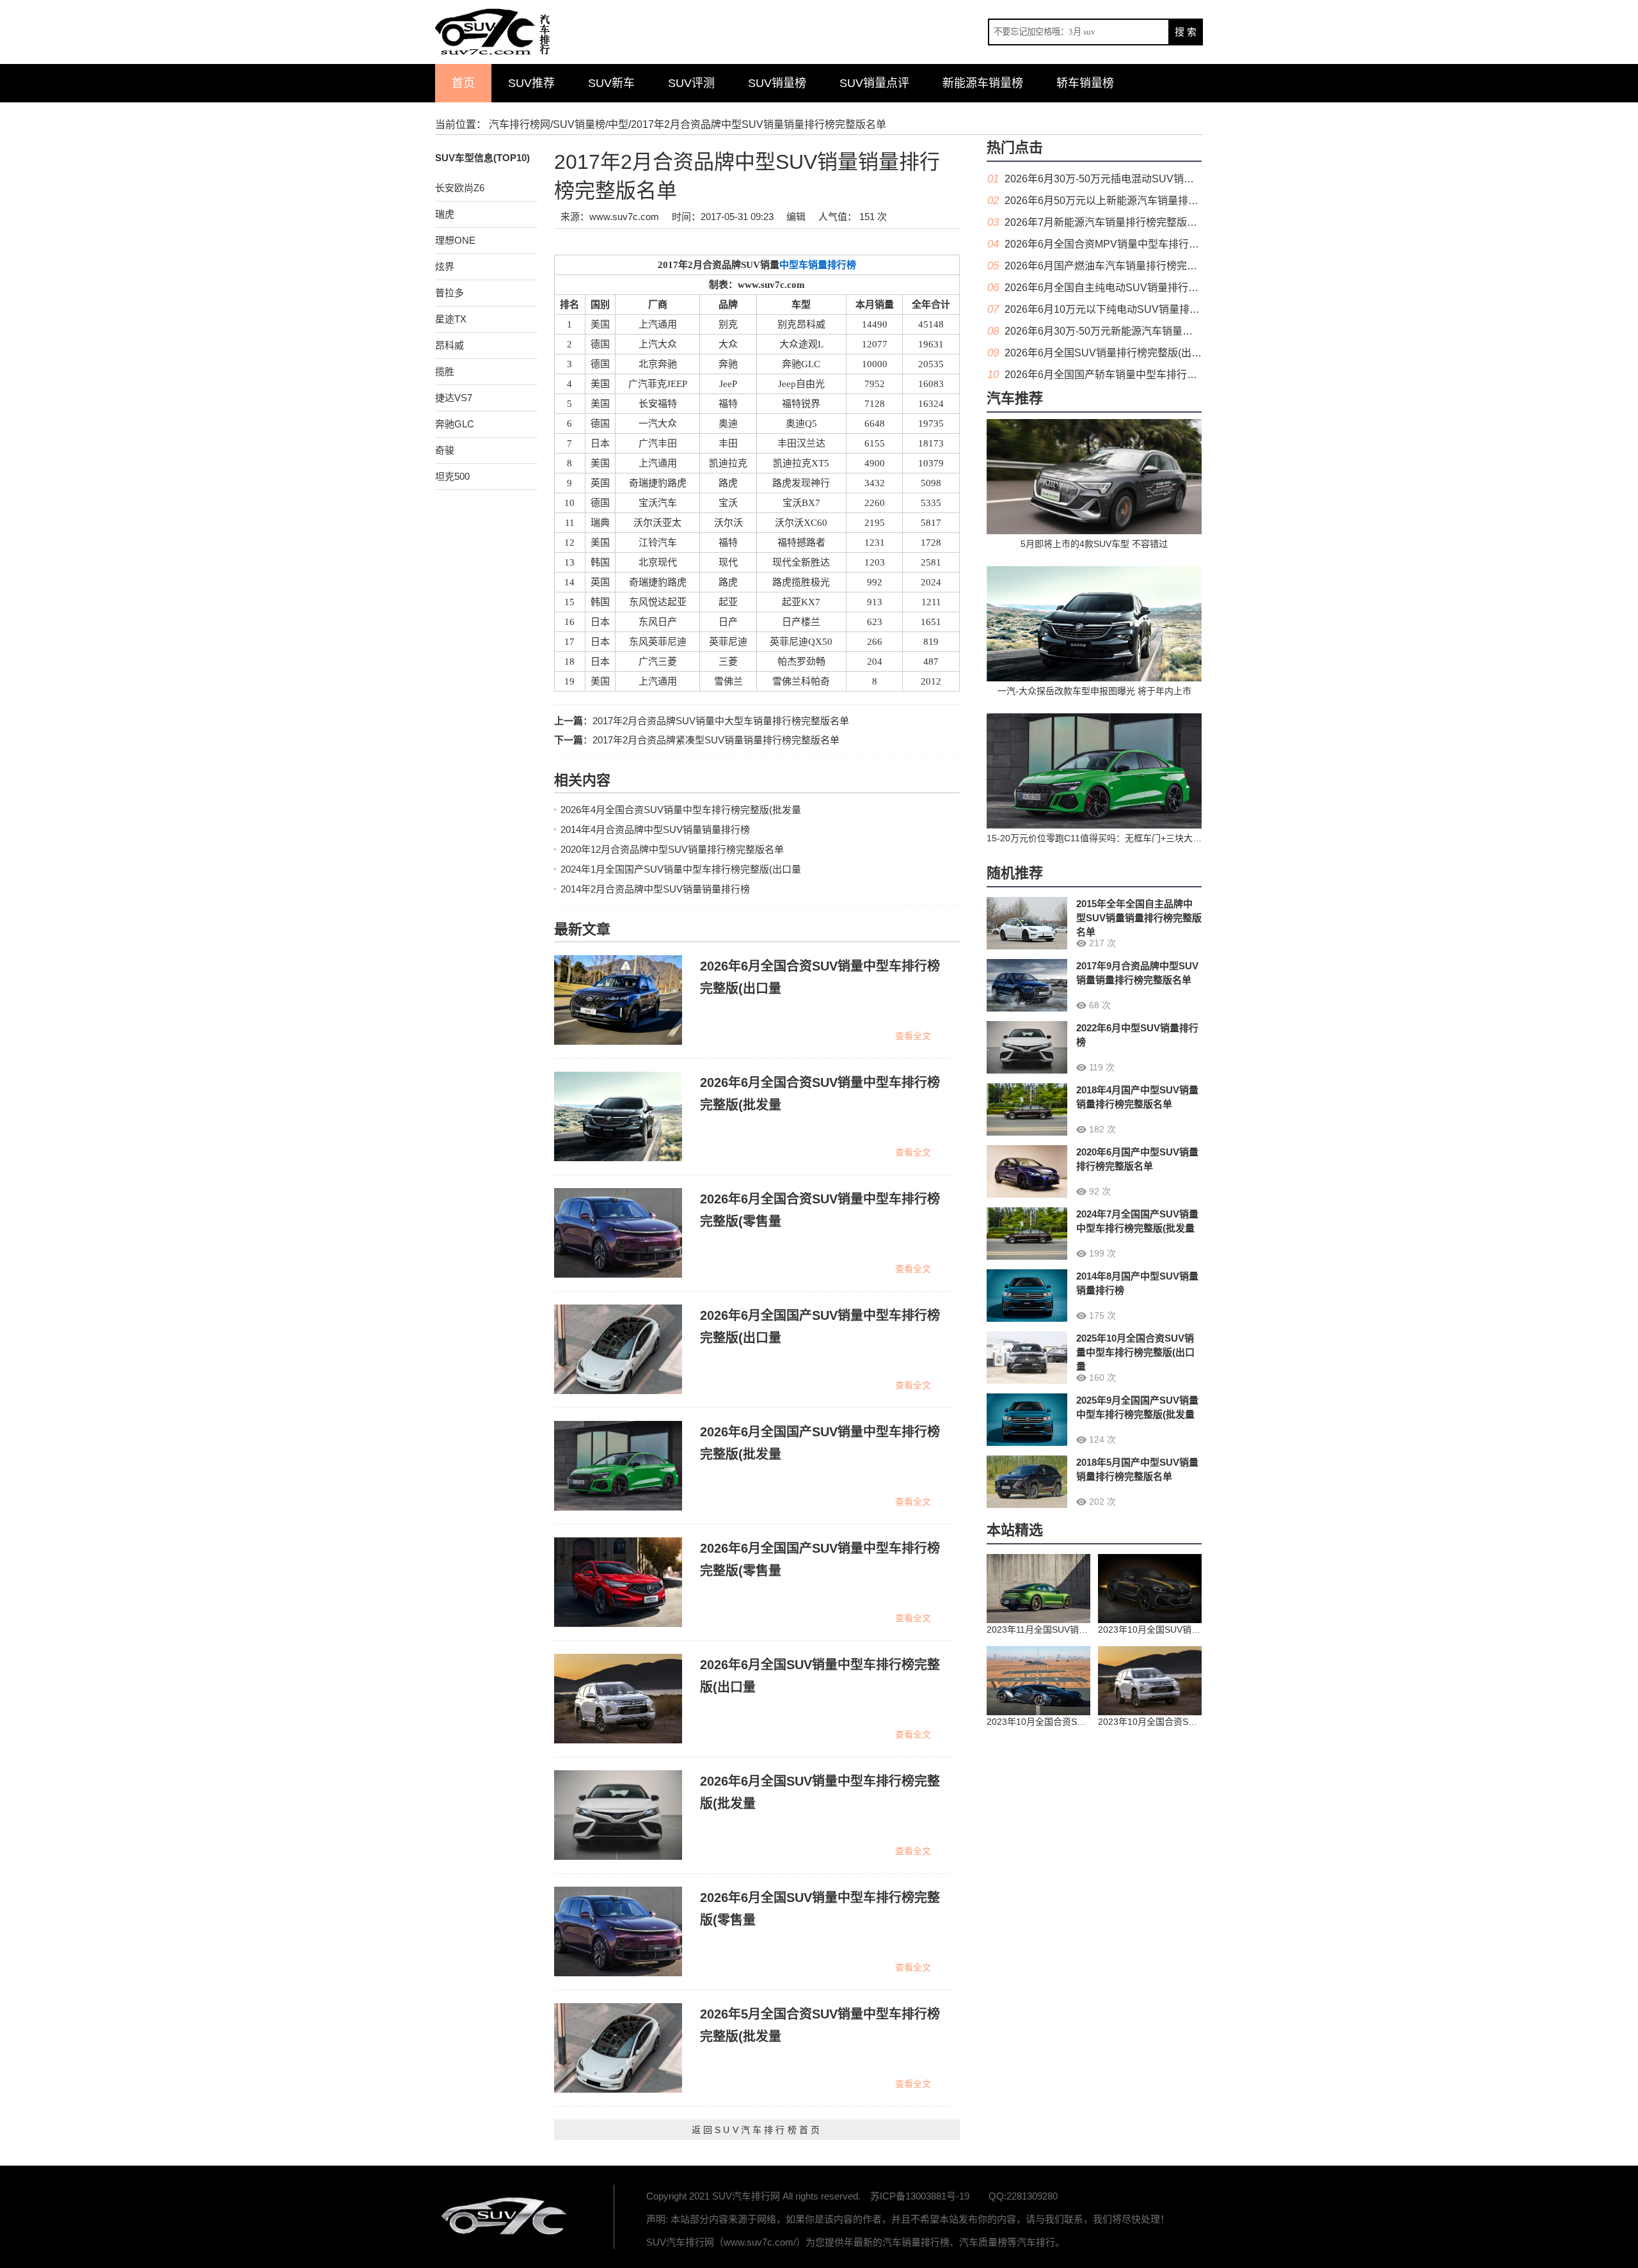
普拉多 (449, 293)
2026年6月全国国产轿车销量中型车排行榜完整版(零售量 (1133, 375)
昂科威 (449, 345)
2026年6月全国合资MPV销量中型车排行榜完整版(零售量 (1134, 244)
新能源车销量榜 (983, 83)
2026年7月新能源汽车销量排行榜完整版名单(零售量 (1123, 222)
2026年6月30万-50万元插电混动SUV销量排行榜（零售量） (1140, 179)
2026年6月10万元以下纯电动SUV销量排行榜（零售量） (1133, 309)
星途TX (451, 319)
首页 (463, 83)
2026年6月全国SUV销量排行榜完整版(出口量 (1108, 353)
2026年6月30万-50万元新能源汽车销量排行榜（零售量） (1134, 331)
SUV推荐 (531, 83)
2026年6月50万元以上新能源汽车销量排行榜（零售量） (1132, 201)
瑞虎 (445, 214)
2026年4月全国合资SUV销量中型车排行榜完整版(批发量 (681, 810)
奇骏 (445, 450)
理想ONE (455, 240)
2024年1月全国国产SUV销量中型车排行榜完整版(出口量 (681, 869)
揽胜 (445, 371)
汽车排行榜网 (520, 124)
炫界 (445, 266)
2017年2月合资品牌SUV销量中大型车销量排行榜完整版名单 (721, 721)
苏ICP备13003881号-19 (920, 2196)
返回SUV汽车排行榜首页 (757, 2130)
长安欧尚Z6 (460, 188)
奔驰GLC (455, 424)
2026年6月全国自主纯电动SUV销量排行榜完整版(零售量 (1134, 288)
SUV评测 (691, 83)
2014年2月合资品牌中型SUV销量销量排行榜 (655, 889)
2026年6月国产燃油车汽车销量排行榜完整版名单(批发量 (1133, 266)
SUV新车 (611, 83)
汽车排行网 (505, 2217)
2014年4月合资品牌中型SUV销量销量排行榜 (655, 829)
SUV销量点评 (874, 83)
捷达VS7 (454, 398)
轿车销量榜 (1085, 83)
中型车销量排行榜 (818, 265)
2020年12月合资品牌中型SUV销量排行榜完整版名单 (672, 849)
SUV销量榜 (777, 83)
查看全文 (913, 1036)
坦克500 (452, 476)
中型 (618, 124)
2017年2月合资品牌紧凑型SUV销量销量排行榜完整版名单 (716, 740)
